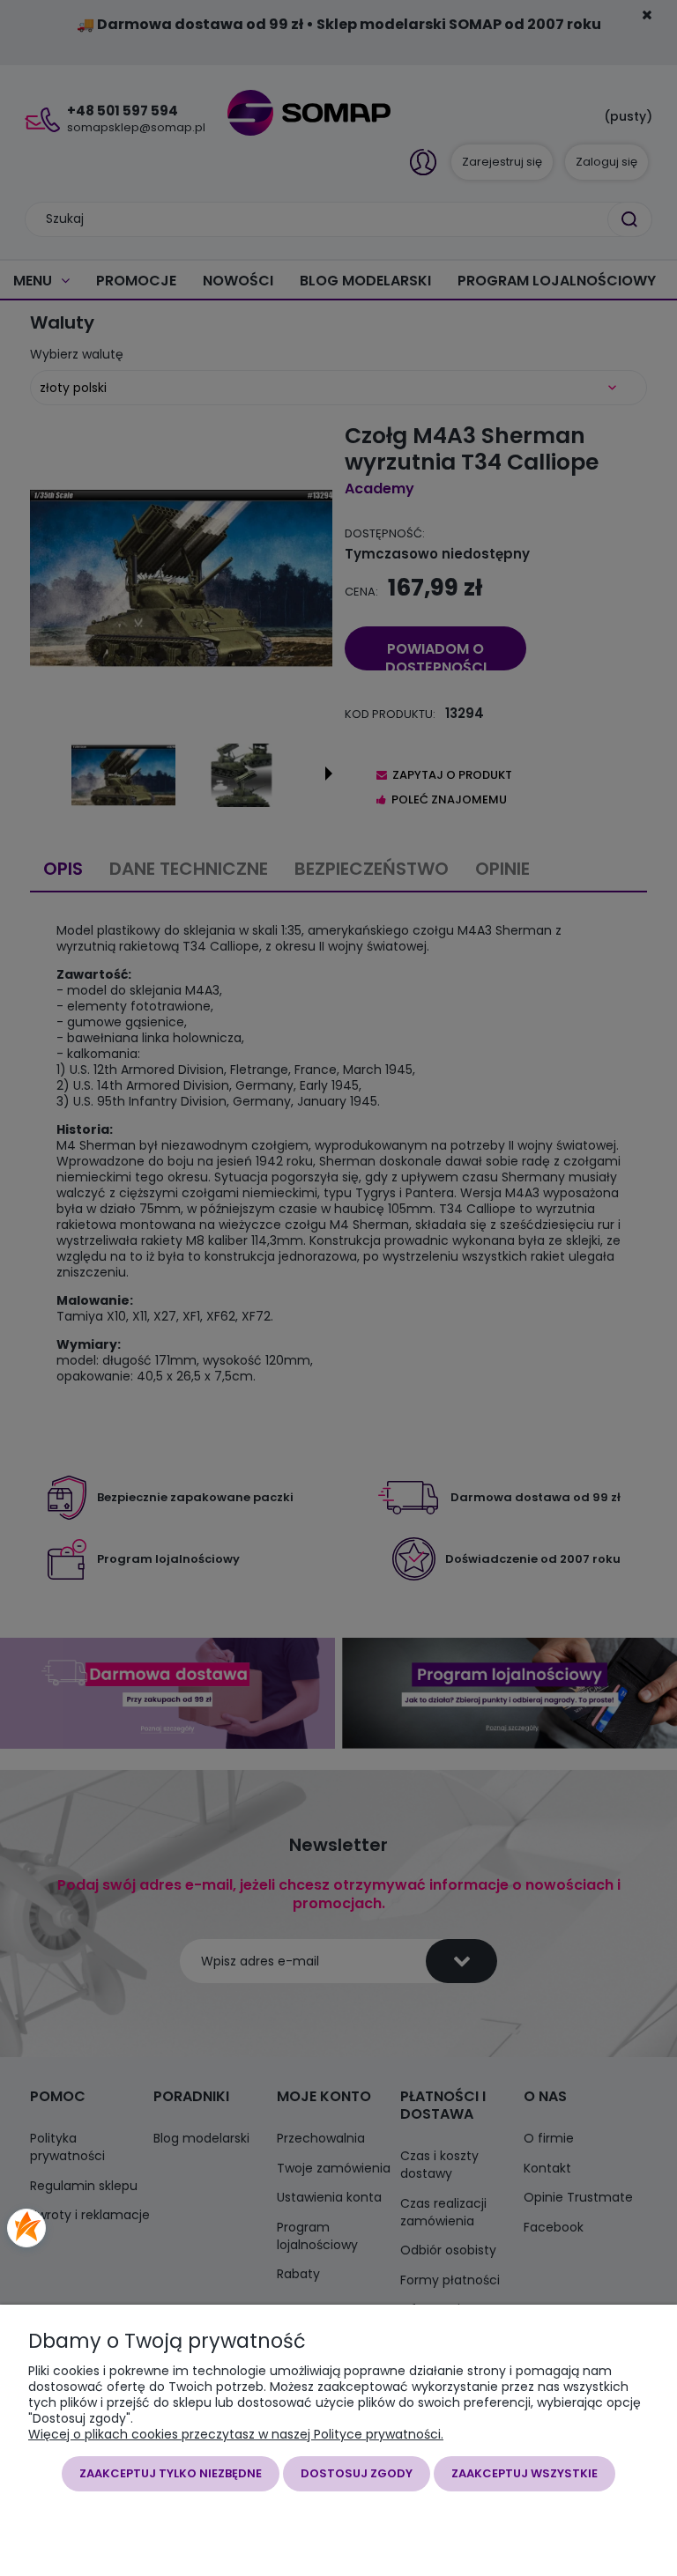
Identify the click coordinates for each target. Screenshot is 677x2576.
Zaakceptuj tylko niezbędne (171, 2473)
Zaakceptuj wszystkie (524, 2473)
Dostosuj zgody (357, 2473)
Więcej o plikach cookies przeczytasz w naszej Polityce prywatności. (236, 2434)
